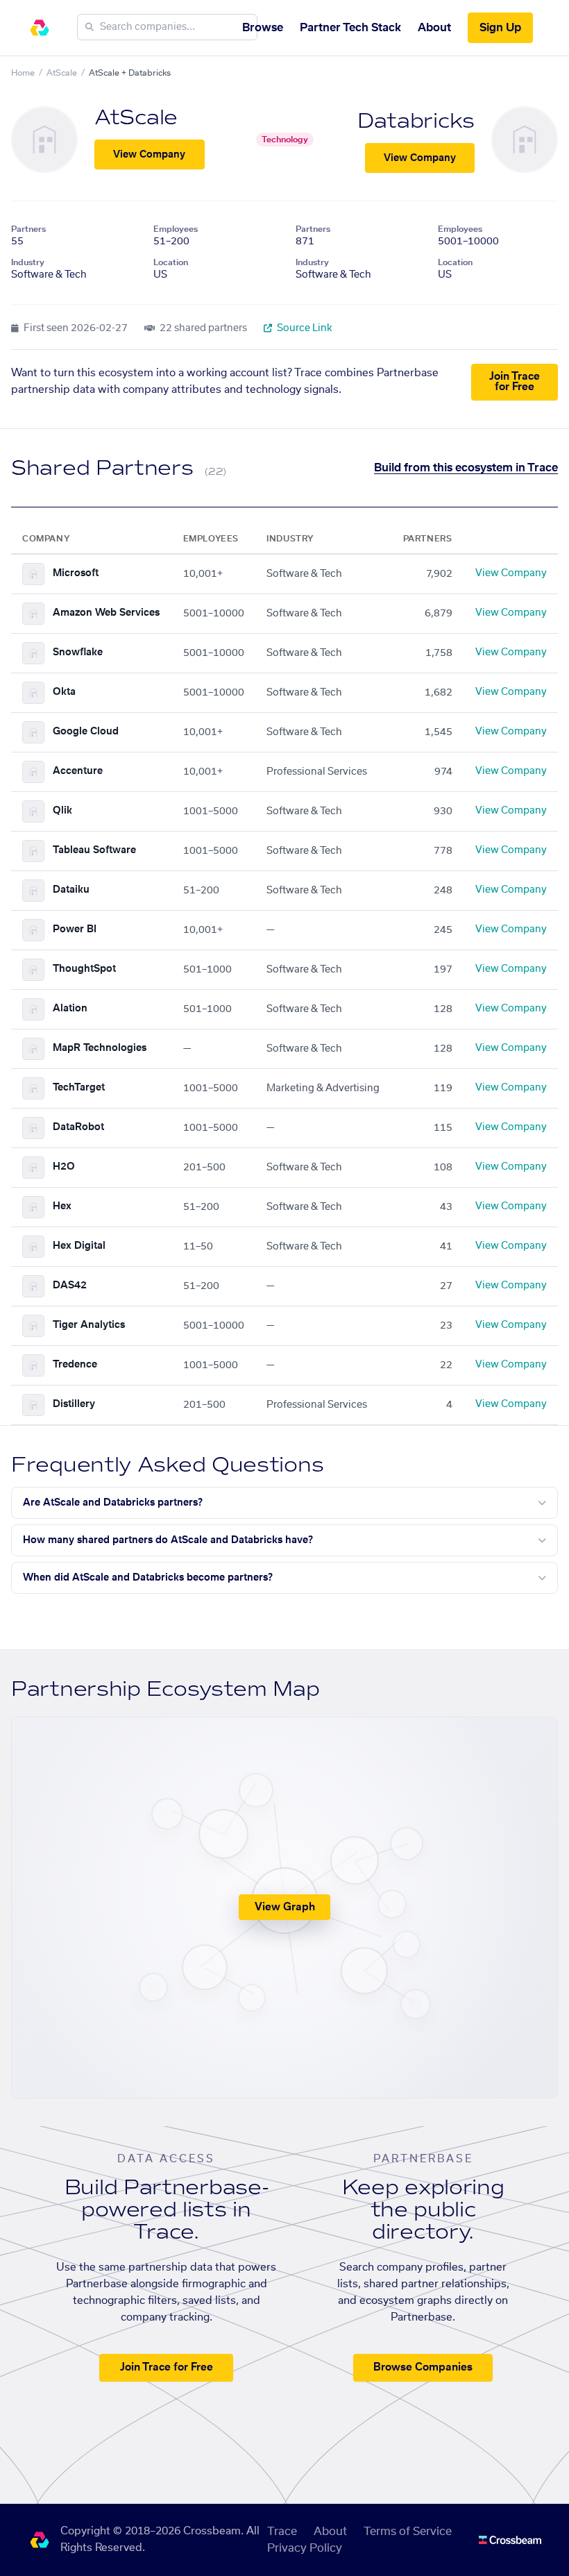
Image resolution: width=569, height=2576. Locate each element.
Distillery (74, 1404)
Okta (64, 692)
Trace (282, 2532)
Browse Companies (423, 2367)
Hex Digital (79, 1246)
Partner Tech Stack (350, 28)
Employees (176, 229)
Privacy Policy (305, 2548)
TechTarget (79, 1088)
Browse (263, 28)
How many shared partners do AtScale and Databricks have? (168, 1540)
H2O (64, 1167)
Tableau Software (94, 850)
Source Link (304, 328)
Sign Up (500, 28)
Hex (62, 1206)
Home (23, 73)
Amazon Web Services (106, 613)
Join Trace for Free (515, 382)
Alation (70, 1009)
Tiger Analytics (89, 1325)
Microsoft (76, 573)
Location (171, 262)
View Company (149, 155)
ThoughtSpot (84, 969)
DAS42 (70, 1286)
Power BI (75, 929)
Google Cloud (86, 732)
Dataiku (71, 890)
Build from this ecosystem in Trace (466, 468)
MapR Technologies (100, 1048)
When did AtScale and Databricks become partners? (148, 1578)
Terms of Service (408, 2532)
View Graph (285, 1907)
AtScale (62, 73)
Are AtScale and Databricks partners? (113, 1503)
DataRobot (78, 1127)
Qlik (62, 811)
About (434, 28)
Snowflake (78, 653)
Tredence (75, 1365)
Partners (28, 229)
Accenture (78, 771)
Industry (28, 262)
